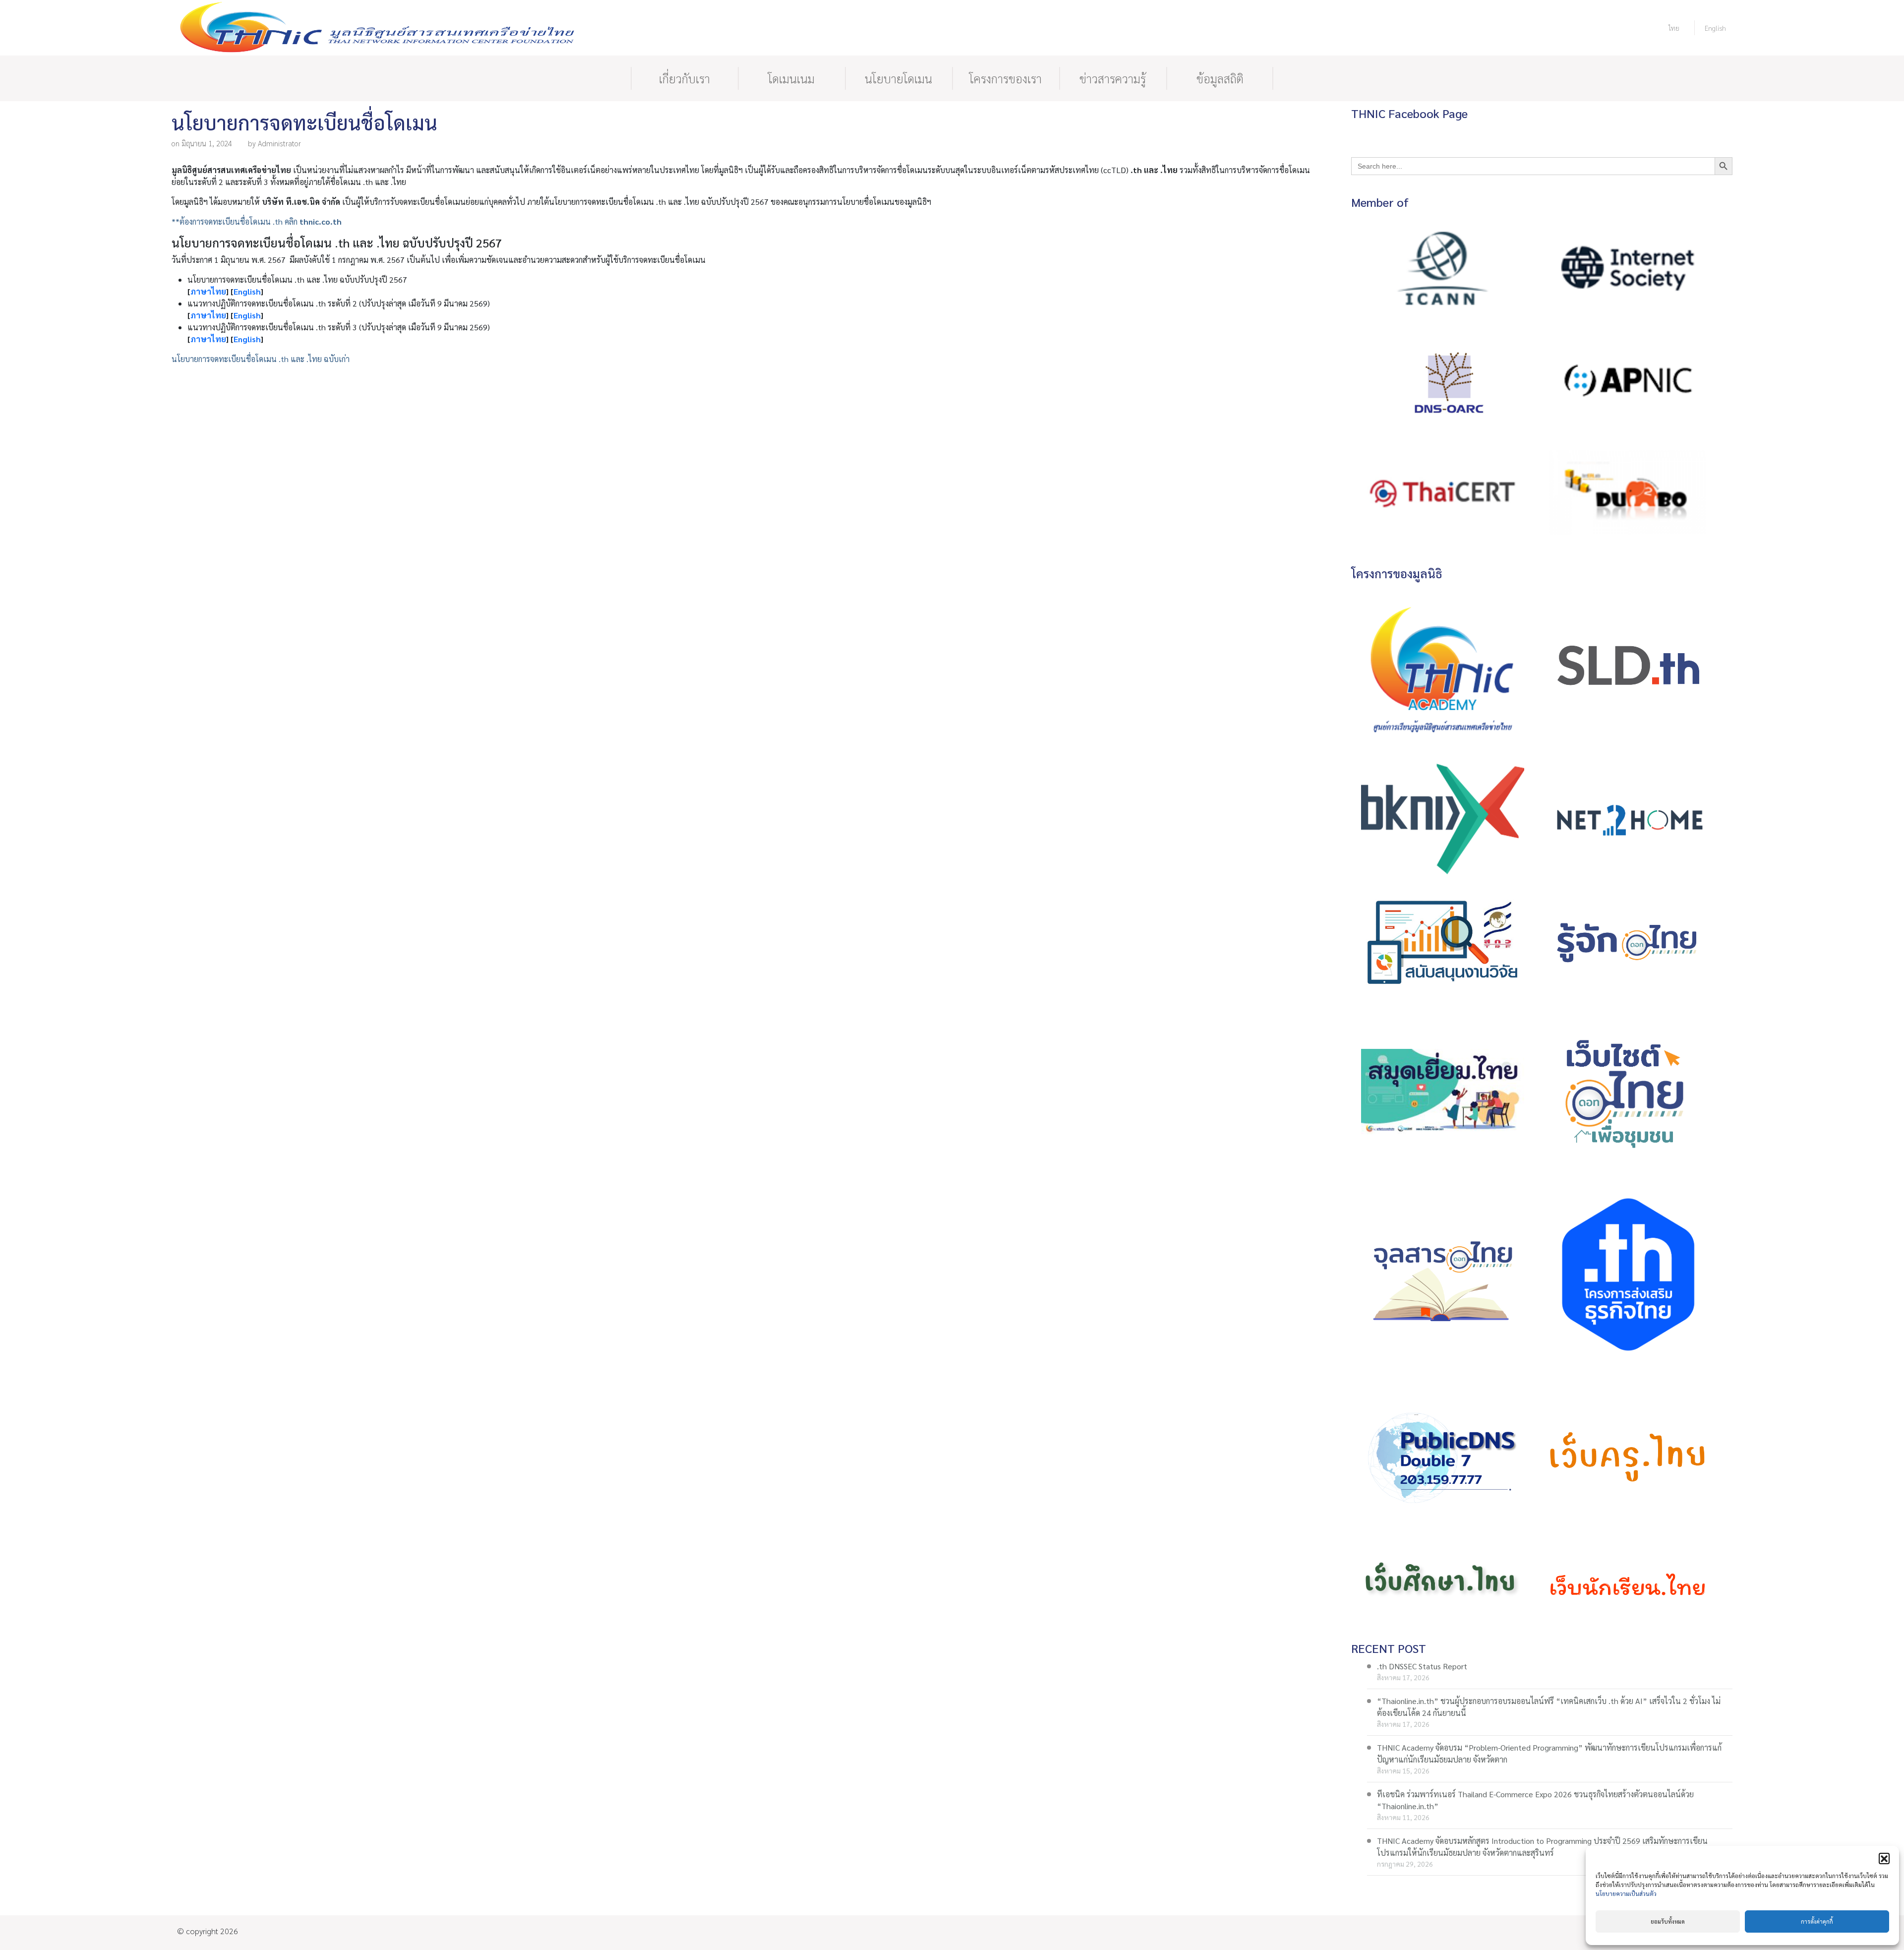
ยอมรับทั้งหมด (1668, 1921)
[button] (1884, 1858)
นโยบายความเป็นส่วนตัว (1626, 1893)
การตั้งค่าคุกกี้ (1817, 1921)
